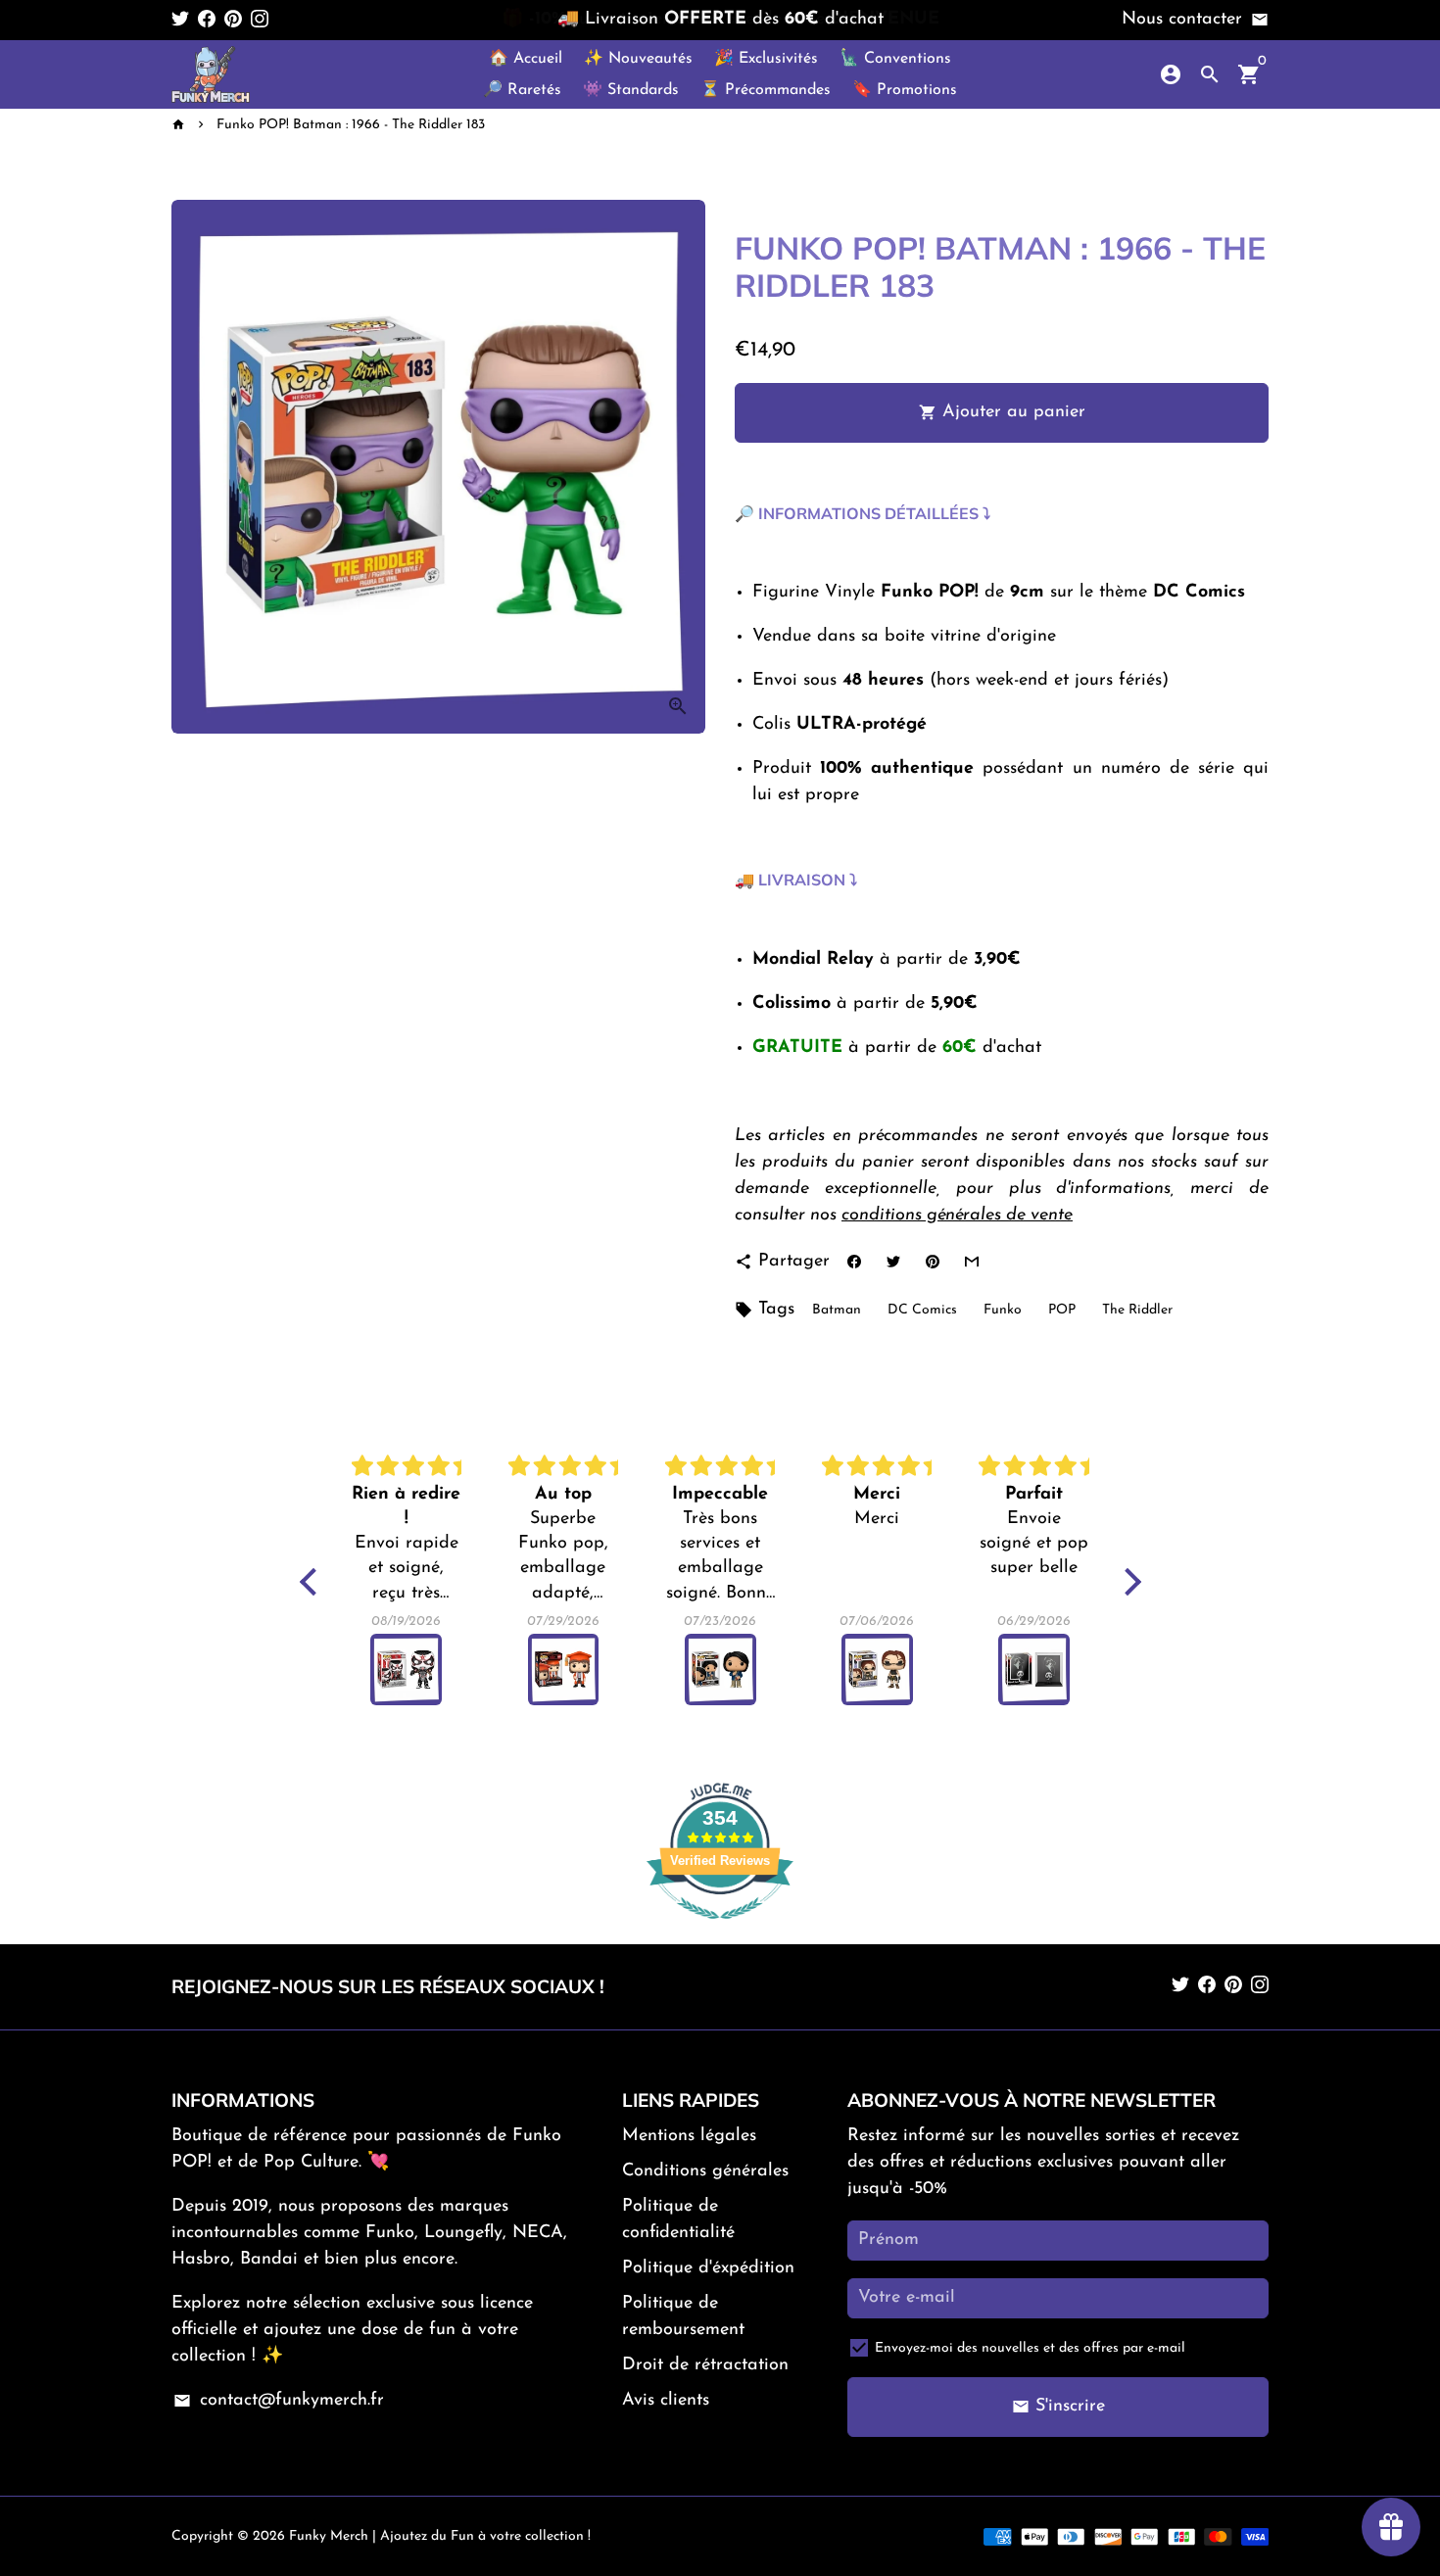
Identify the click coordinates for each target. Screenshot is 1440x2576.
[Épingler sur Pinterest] (932, 1262)
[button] (312, 1582)
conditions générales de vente (957, 1216)
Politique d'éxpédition (708, 2268)
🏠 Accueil (526, 59)
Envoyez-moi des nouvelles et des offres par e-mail (1030, 2348)
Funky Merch (329, 2536)
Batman (837, 1310)
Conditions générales (705, 2171)
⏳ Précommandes (766, 90)
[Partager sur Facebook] (854, 1262)
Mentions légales (689, 2136)
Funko (1003, 1310)
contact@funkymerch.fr (278, 2401)
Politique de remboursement (683, 2317)
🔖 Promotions (905, 90)
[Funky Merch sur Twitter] (180, 20)
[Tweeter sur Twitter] (893, 1262)
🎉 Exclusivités (766, 59)
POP (1062, 1310)
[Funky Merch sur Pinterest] (233, 20)
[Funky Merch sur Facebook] (207, 20)
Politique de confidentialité (678, 2220)
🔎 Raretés (522, 90)
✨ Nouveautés (638, 59)
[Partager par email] (971, 1262)
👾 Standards (631, 90)
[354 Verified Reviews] (720, 1931)
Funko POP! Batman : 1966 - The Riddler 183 (351, 125)
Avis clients (666, 2401)
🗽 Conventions (895, 59)
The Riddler (1137, 1310)
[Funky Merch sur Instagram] (260, 20)
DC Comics (922, 1310)
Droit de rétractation (705, 2365)
